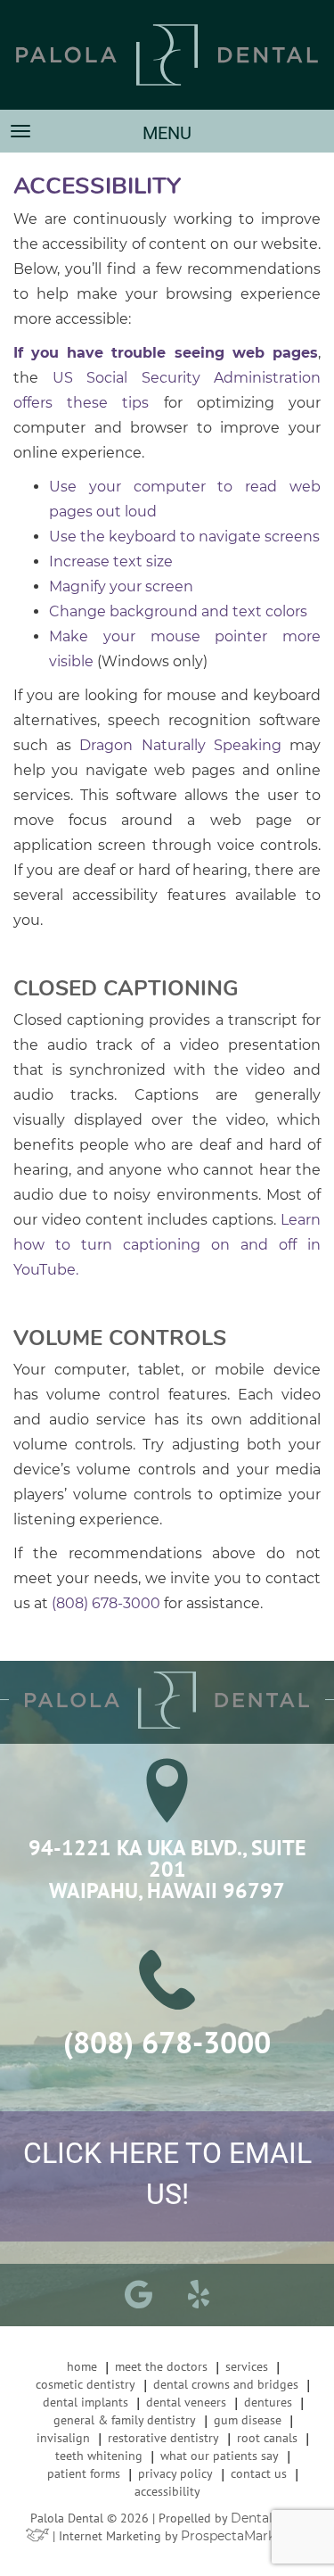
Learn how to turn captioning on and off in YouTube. (167, 1245)
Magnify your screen (121, 586)
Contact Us (259, 2473)
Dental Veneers (186, 2402)
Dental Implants (86, 2402)
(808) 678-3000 (106, 1603)
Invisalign (63, 2438)
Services (247, 2366)
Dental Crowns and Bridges (226, 2384)
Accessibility (167, 2491)
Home (82, 2366)
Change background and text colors (178, 611)
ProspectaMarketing (244, 2536)
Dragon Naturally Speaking (180, 745)
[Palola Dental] (167, 55)
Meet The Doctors (161, 2366)
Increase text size (111, 561)
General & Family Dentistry (125, 2420)
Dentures (268, 2402)
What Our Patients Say (220, 2456)
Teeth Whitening (99, 2456)
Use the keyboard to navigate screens (184, 537)
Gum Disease (248, 2420)
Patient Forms (84, 2473)
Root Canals (267, 2438)
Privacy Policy (175, 2473)
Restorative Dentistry (163, 2438)
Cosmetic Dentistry (86, 2384)
